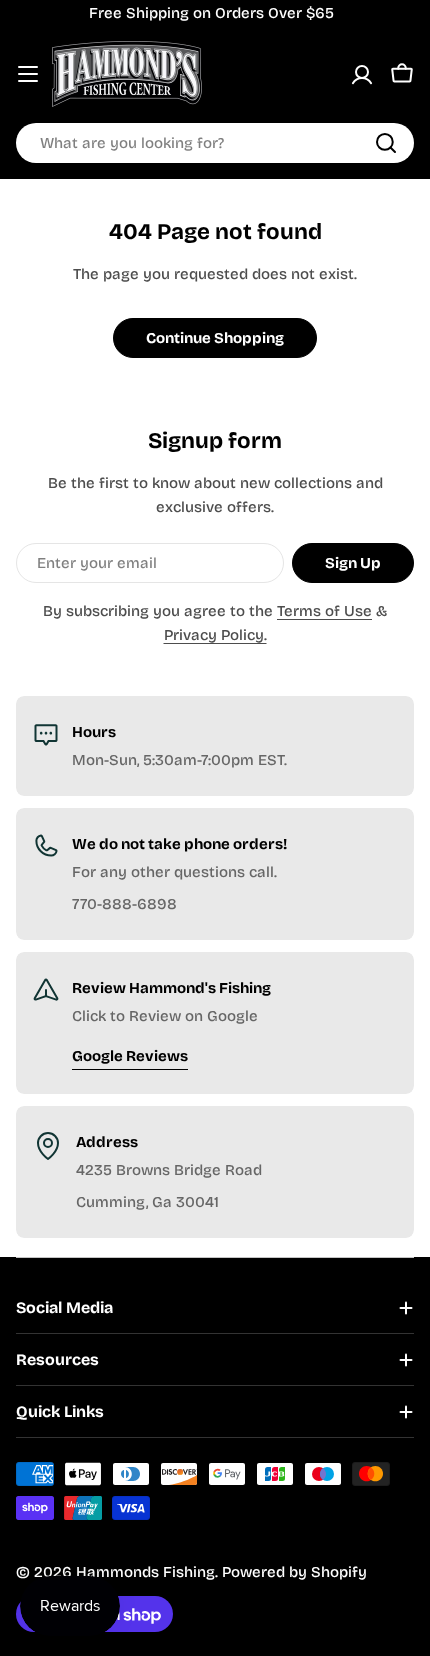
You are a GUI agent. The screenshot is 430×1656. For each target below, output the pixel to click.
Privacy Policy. (215, 635)
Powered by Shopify (294, 1572)
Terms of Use (324, 611)
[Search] (386, 143)
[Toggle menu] (28, 74)
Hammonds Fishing (145, 1572)
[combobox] (215, 143)
